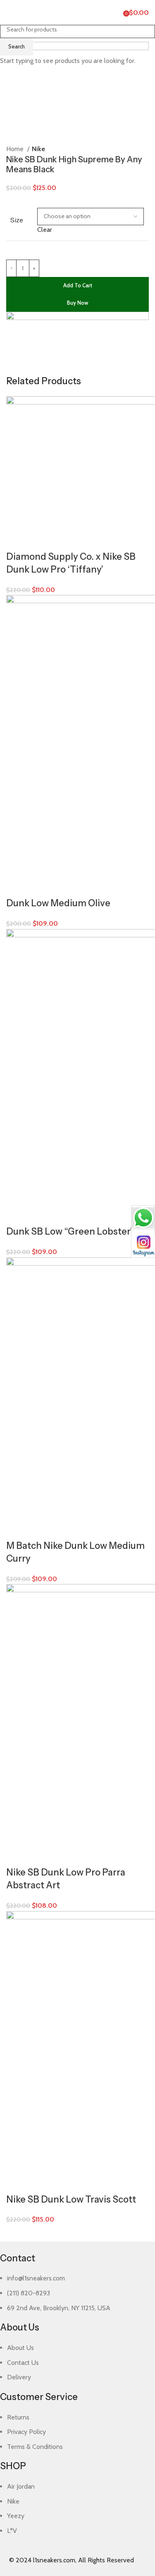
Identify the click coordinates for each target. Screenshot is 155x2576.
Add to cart (78, 285)
